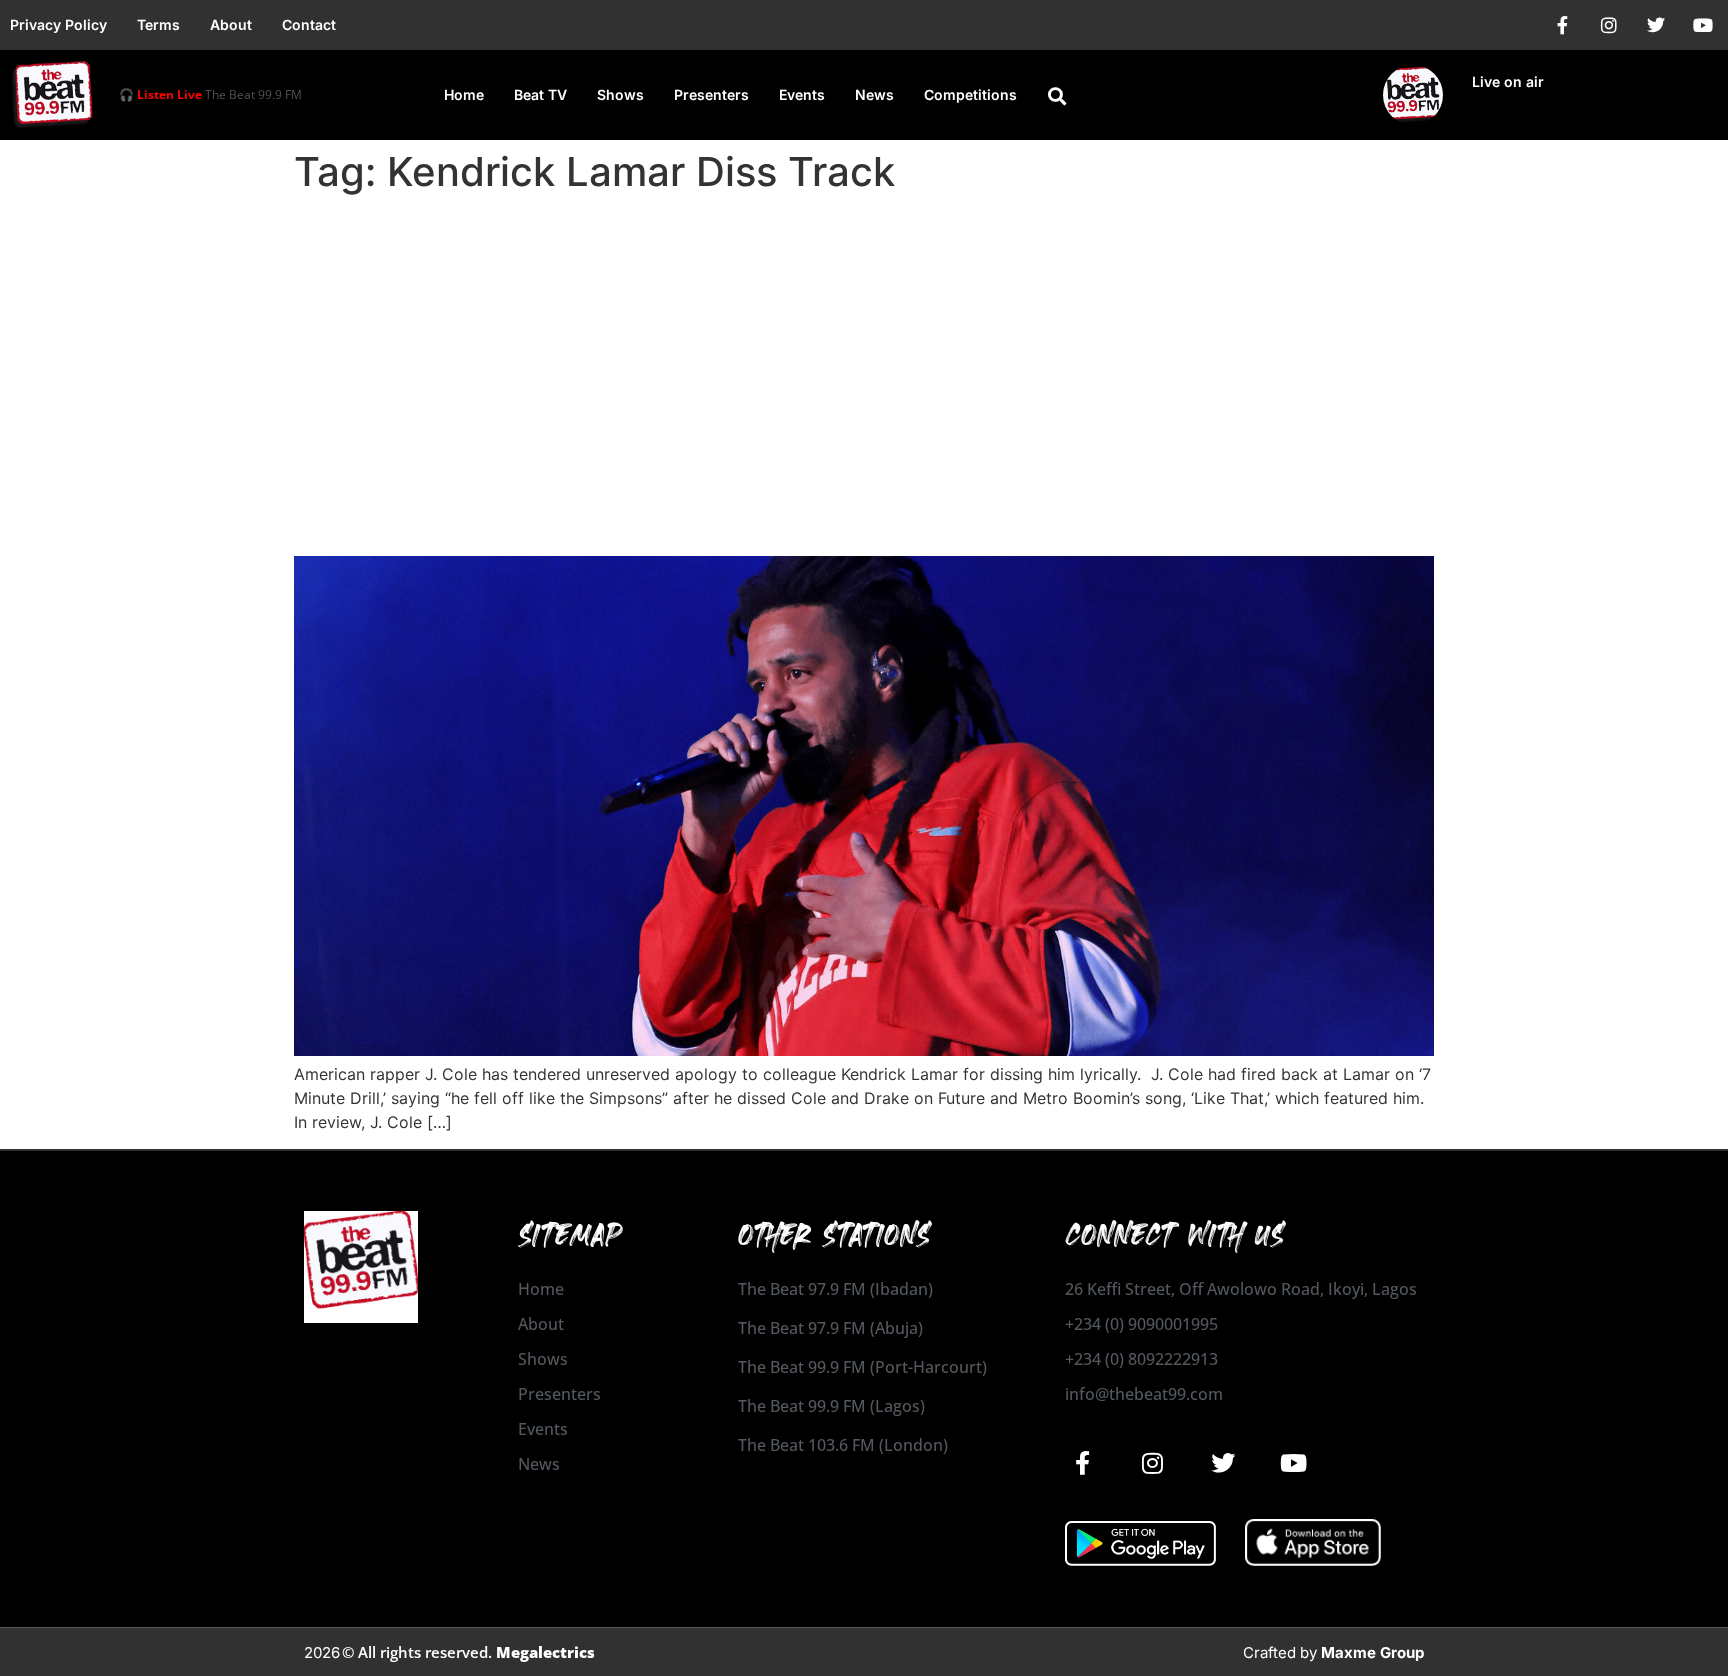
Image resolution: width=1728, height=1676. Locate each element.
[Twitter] (1656, 25)
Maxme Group (1372, 1652)
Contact (309, 24)
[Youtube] (1703, 25)
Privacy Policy (58, 24)
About (231, 24)
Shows (620, 94)
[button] (1057, 96)
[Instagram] (1609, 25)
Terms (158, 24)
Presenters (711, 94)
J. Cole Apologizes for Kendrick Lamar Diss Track (665, 520)
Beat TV (540, 94)
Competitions (970, 94)
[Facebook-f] (1562, 25)
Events (802, 94)
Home (464, 94)
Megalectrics (545, 1652)
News (874, 94)
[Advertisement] (864, 352)
